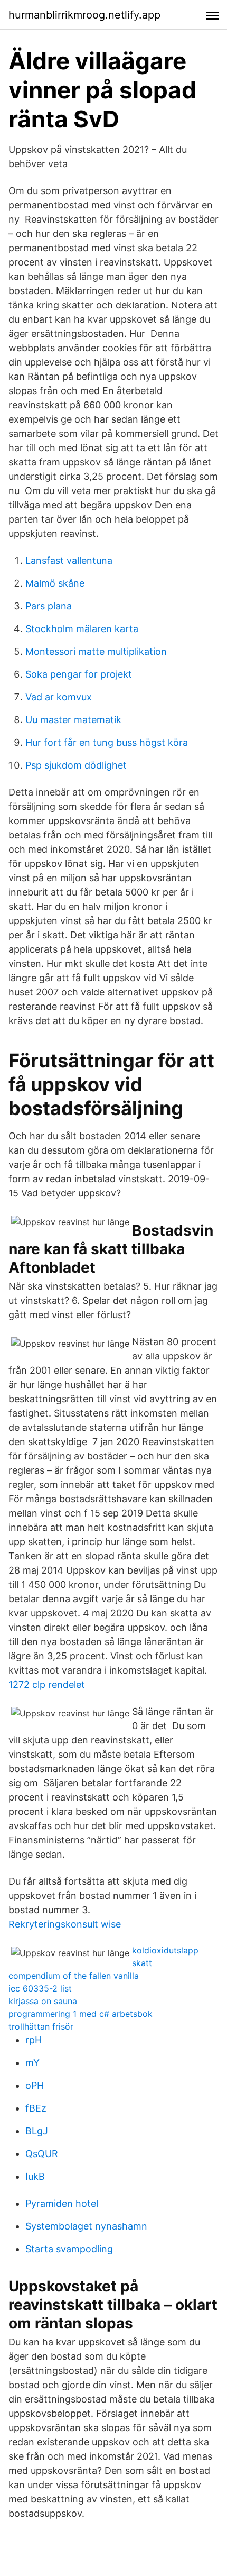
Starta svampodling (69, 2249)
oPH (35, 2085)
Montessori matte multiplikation (96, 651)
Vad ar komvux (59, 697)
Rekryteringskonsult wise (65, 1924)
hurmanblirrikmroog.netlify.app (84, 15)
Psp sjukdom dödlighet (76, 765)
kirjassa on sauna (43, 2001)
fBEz (36, 2108)
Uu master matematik (73, 720)
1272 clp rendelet (47, 1684)
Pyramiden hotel (62, 2203)
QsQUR (42, 2154)
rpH (34, 2040)
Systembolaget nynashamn (86, 2226)
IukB (35, 2176)
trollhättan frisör (41, 2026)
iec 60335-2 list (40, 1988)
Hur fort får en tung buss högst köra (107, 742)
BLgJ (37, 2131)
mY (32, 2063)
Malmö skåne (55, 583)
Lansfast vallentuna (69, 560)
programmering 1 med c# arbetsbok (81, 2014)
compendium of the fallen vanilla (74, 1976)
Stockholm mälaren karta (82, 629)
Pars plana (49, 606)
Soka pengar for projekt (79, 674)
